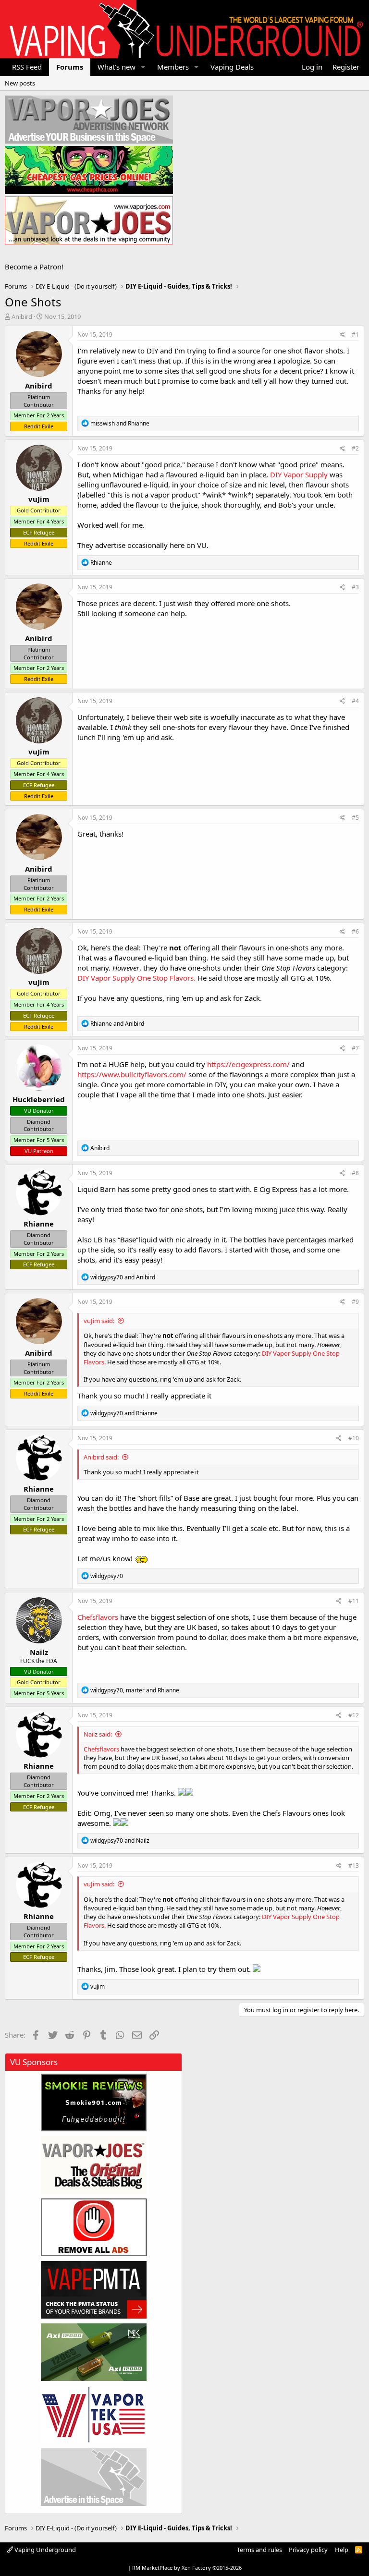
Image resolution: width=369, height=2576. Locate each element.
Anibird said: (101, 1457)
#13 (354, 1865)
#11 (354, 1601)
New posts (20, 83)
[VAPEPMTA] (94, 2290)
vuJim (39, 499)
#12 (354, 1715)
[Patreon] (94, 2227)
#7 (355, 1048)
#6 (355, 931)
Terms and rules (259, 2550)
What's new (117, 67)
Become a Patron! (34, 267)
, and (135, 1690)
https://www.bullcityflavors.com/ (132, 1074)
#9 (355, 1302)
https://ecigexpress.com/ (248, 1064)
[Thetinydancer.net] (94, 2352)
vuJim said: (99, 1321)
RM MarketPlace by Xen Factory (187, 2568)
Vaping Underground (44, 2550)
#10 (354, 1438)
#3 (355, 587)
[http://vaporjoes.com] (89, 220)
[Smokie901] (94, 2102)
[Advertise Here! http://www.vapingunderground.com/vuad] (89, 120)
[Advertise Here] (94, 2477)
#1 (355, 334)
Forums (70, 67)
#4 (355, 701)
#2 (355, 448)
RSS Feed (27, 67)
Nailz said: (98, 1734)
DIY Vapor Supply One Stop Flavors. (137, 978)
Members (173, 67)
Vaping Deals (232, 67)
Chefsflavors (98, 1617)
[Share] (342, 335)
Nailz (39, 1652)
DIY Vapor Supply (299, 474)
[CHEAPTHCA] (89, 170)
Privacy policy (308, 2550)
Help (342, 2550)
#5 (355, 818)
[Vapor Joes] (94, 2165)
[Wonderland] (94, 2415)
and (120, 423)
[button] (143, 67)
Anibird (22, 316)
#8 (355, 1173)
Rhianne (39, 1224)
